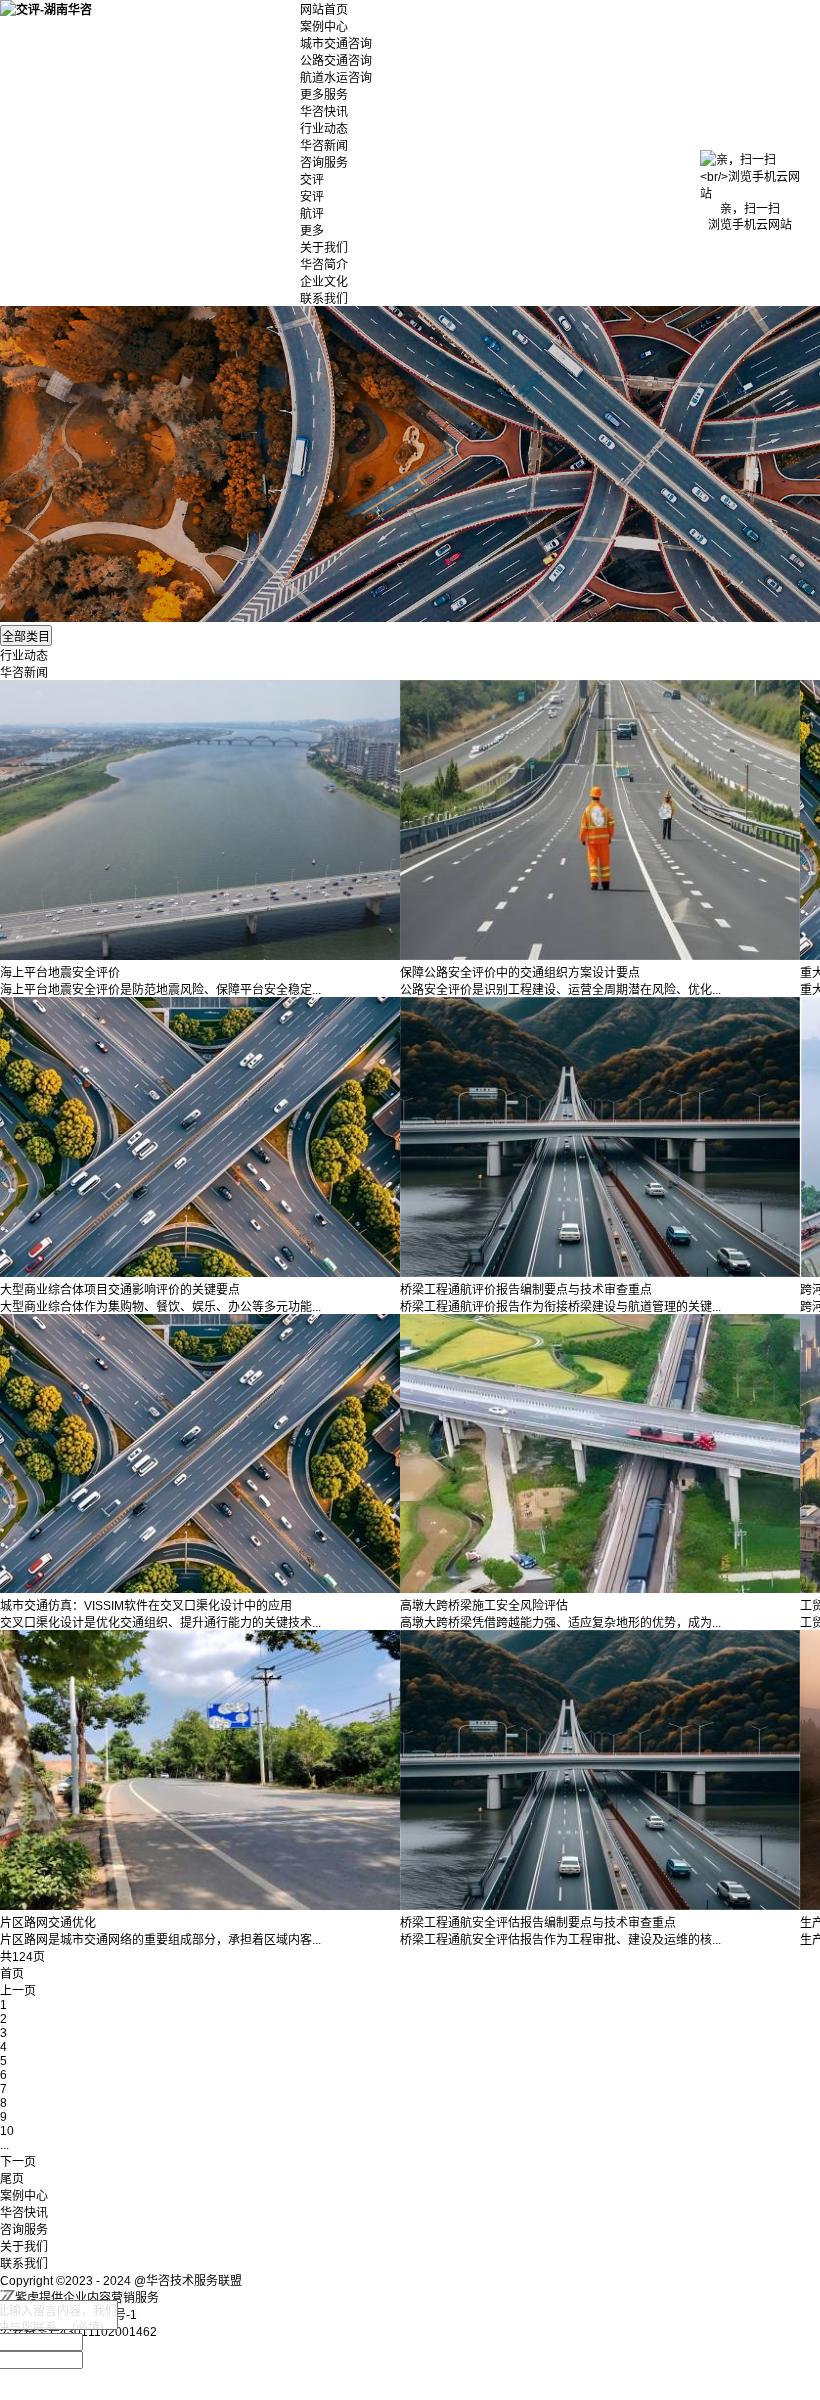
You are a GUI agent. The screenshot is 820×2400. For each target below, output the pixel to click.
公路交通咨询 (336, 61)
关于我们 (324, 248)
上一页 (18, 1991)
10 (7, 2131)
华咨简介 (324, 265)
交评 (312, 180)
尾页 (12, 2179)
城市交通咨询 (336, 44)
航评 (312, 214)
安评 (312, 197)
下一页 (18, 2162)
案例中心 (324, 27)
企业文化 (324, 282)
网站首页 (324, 10)
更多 (312, 231)
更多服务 (324, 95)
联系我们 (324, 299)
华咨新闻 (324, 146)
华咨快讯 (324, 112)
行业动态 (324, 129)
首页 (12, 1974)
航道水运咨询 (336, 78)
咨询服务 (324, 163)
